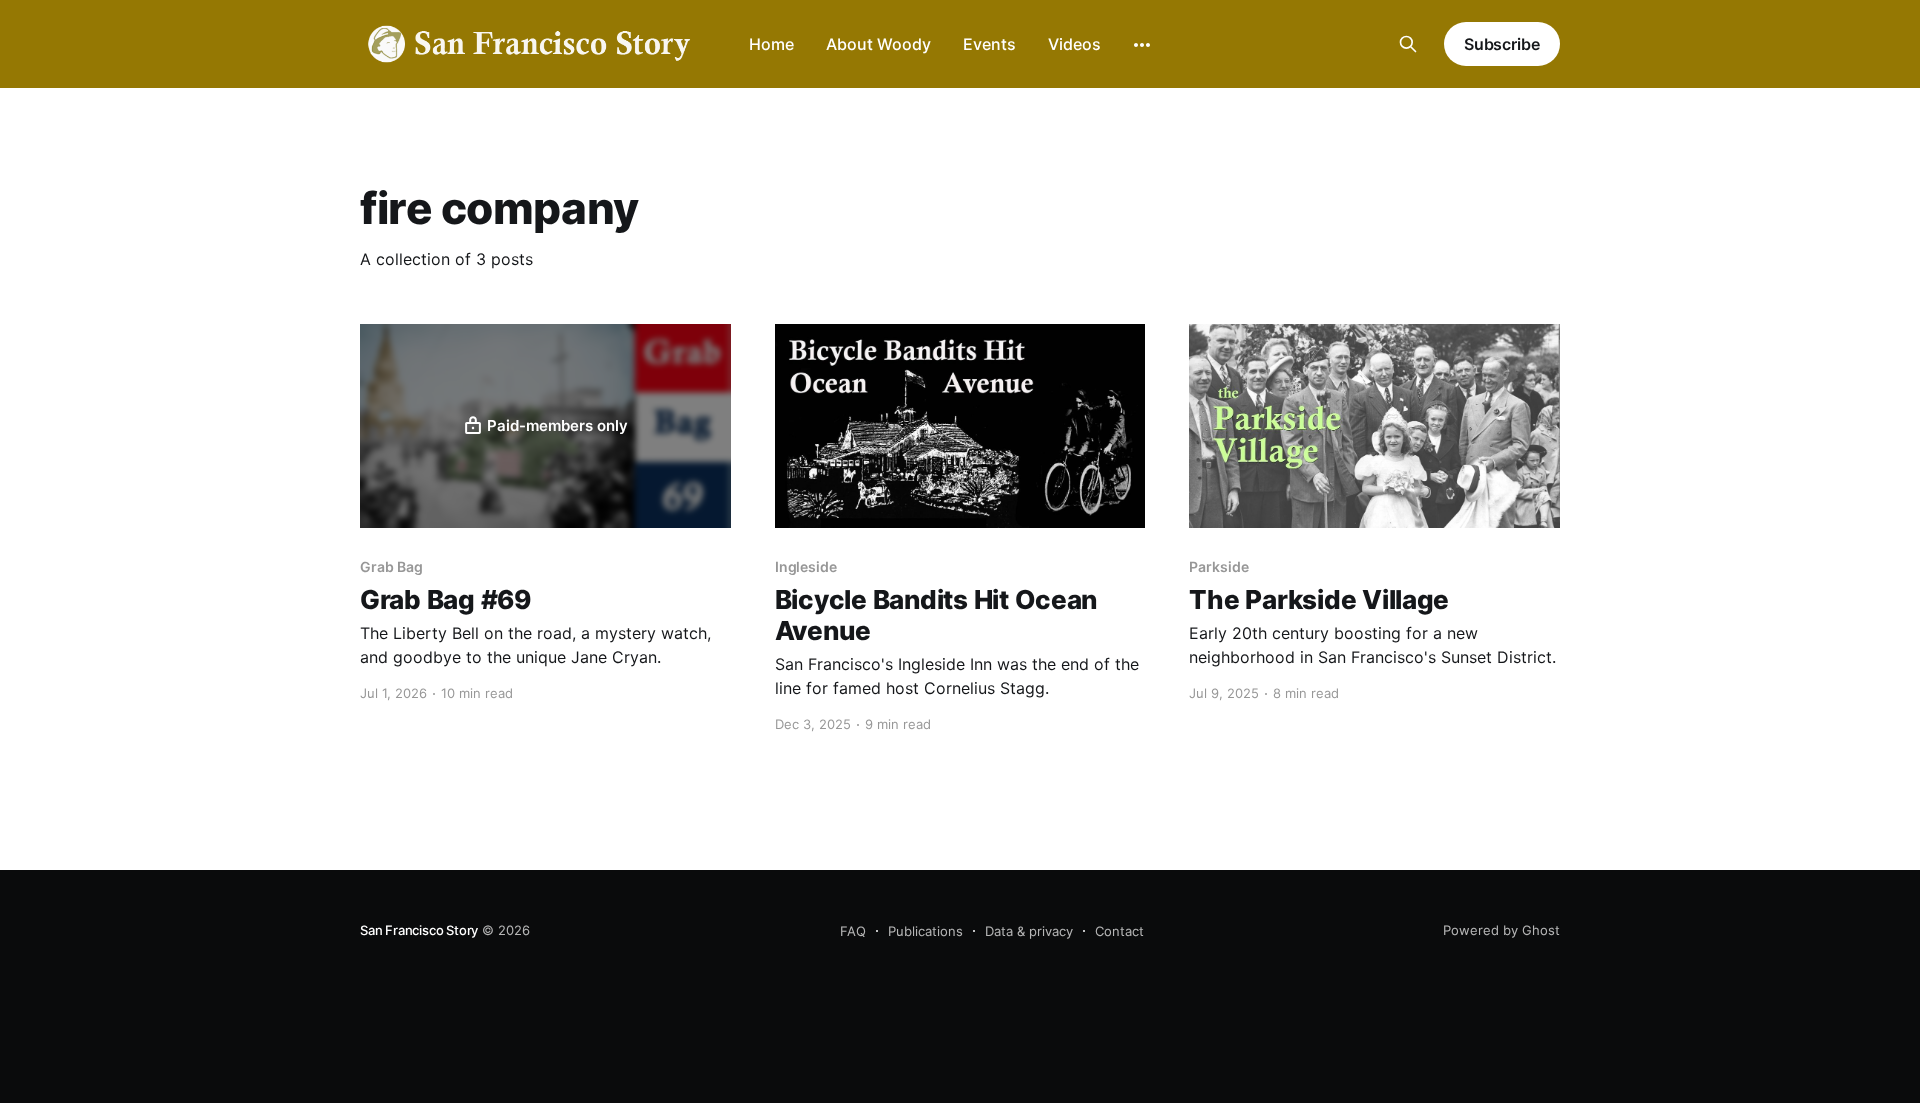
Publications (925, 931)
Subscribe (1502, 44)
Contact (1119, 931)
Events (989, 44)
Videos (1074, 44)
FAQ (853, 931)
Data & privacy (1029, 931)
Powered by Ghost (1501, 930)
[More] (1142, 45)
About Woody (878, 44)
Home (771, 44)
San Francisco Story (419, 930)
